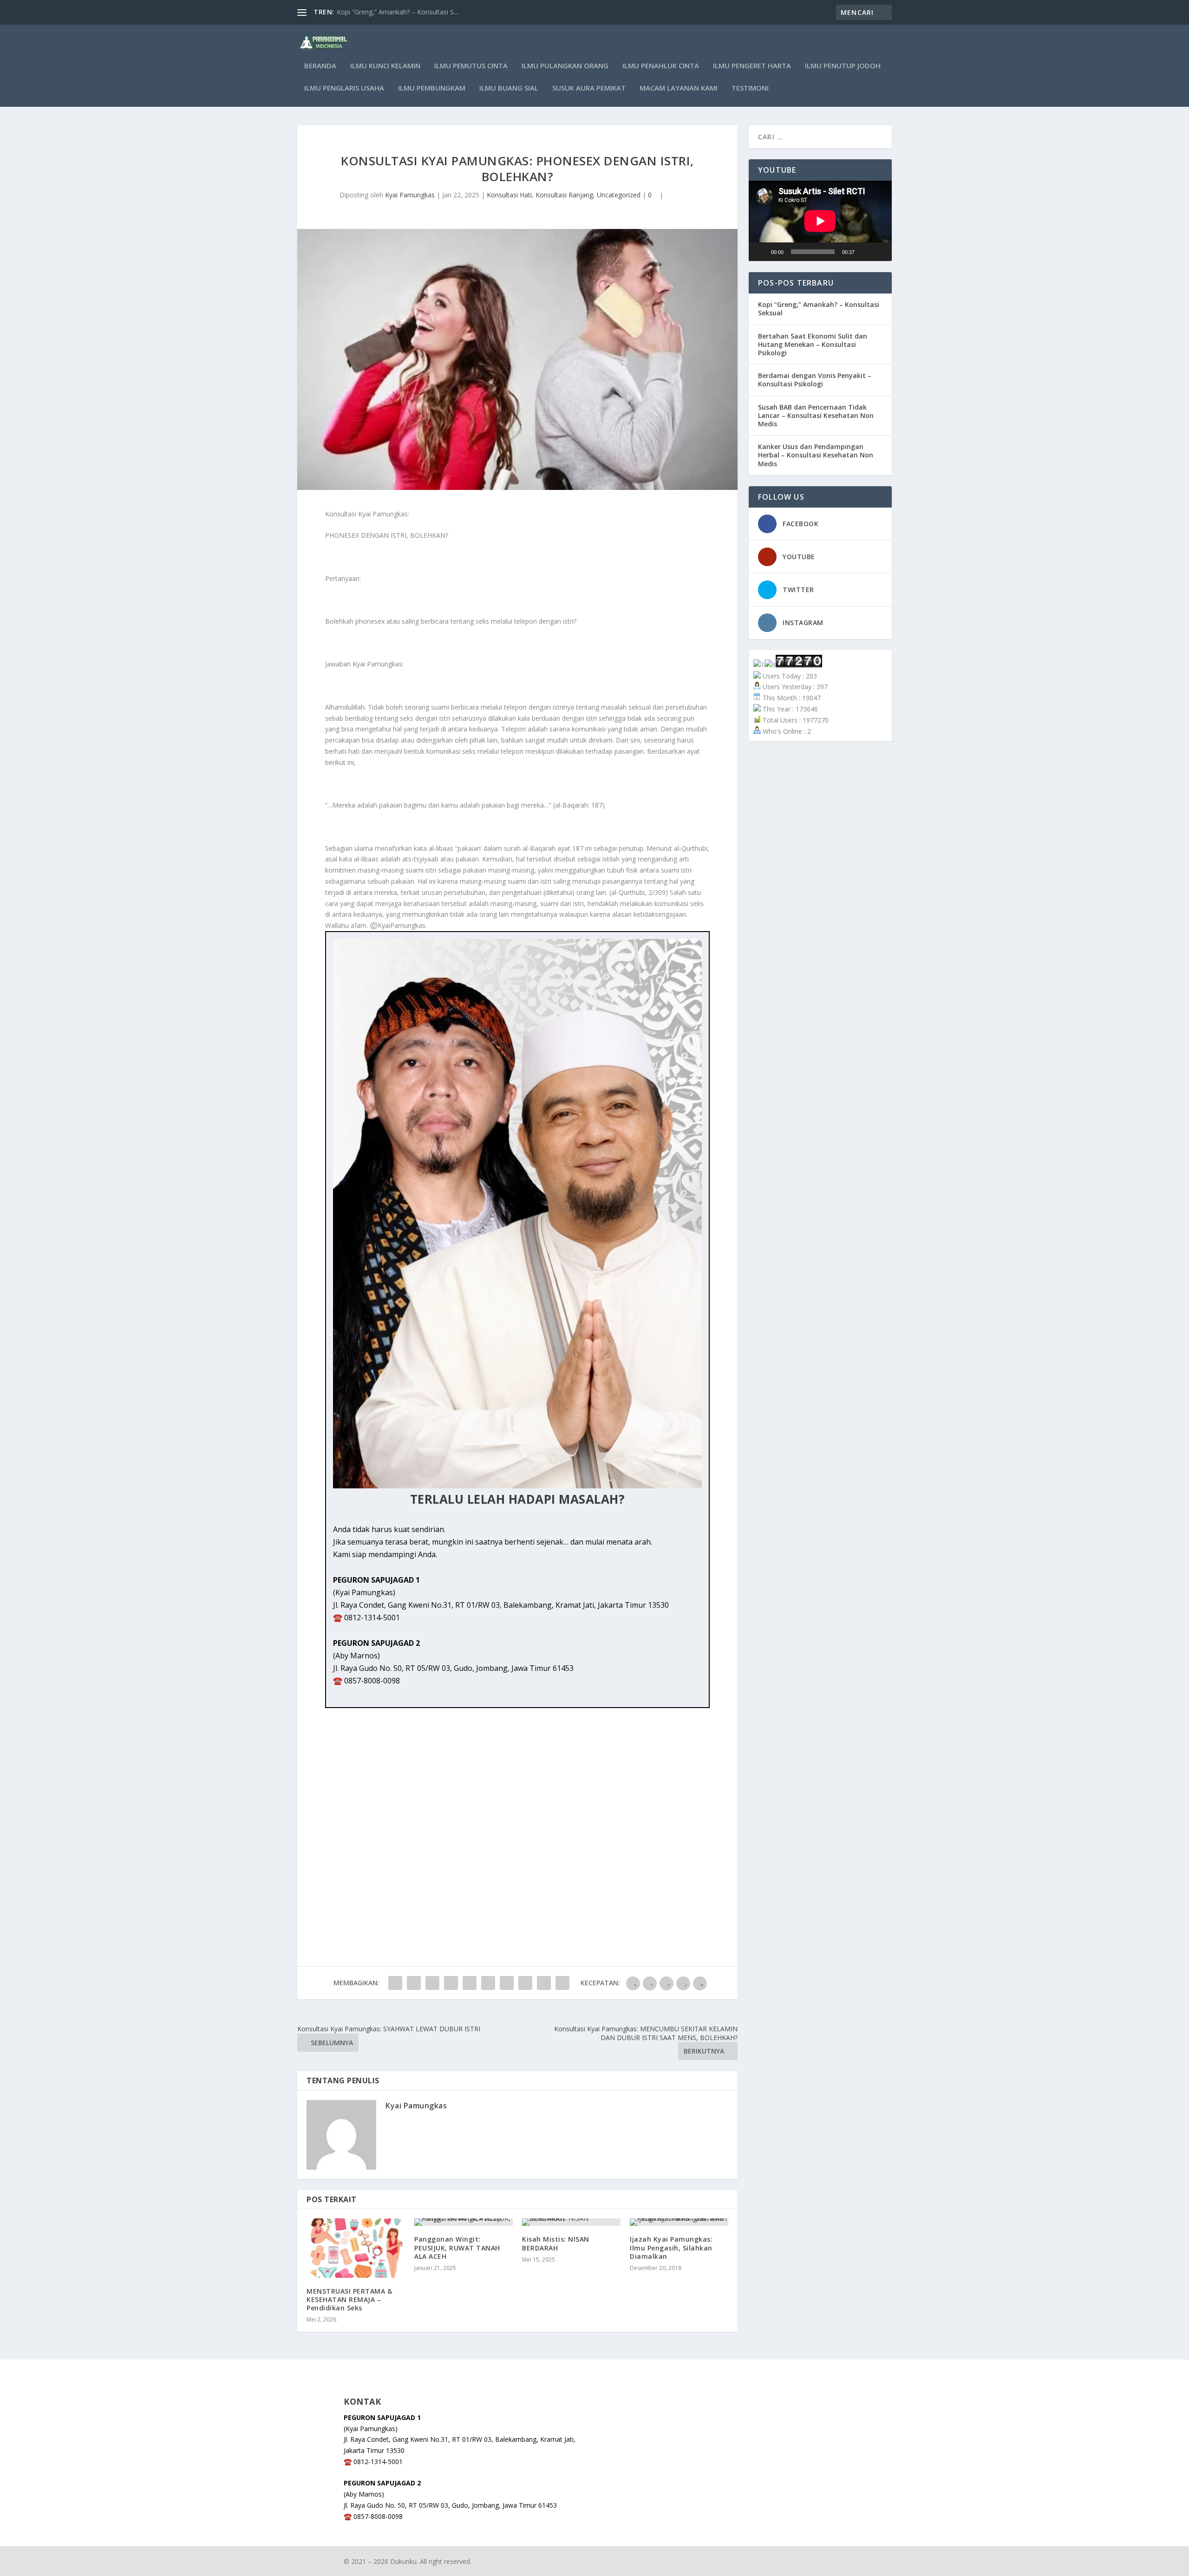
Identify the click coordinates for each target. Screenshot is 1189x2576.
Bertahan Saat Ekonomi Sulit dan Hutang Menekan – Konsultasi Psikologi (813, 344)
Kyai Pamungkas (410, 195)
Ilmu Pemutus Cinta (471, 66)
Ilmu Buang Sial (509, 88)
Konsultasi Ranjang (564, 195)
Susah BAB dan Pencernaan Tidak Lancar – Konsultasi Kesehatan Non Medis (816, 415)
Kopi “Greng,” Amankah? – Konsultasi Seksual (819, 309)
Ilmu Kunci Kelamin (385, 66)
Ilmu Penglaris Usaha (344, 88)
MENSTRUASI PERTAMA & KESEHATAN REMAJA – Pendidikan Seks (349, 2299)
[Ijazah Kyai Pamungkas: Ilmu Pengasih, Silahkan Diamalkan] (679, 2222)
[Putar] (761, 252)
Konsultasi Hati (509, 195)
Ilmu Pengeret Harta (752, 66)
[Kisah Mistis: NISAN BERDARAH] (571, 2222)
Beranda (320, 66)
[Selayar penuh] (880, 252)
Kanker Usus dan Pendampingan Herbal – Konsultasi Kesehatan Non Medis (816, 455)
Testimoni (750, 88)
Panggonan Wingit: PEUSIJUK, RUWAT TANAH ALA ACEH (457, 2247)
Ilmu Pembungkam (432, 88)
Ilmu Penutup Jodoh (843, 66)
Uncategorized (619, 195)
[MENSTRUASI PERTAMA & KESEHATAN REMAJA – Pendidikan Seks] (356, 2248)
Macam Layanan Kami (679, 88)
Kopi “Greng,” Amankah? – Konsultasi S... (397, 12)
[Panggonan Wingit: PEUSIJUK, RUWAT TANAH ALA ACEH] (464, 2222)
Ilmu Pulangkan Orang (565, 66)
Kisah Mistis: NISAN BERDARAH (556, 2243)
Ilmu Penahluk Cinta (661, 66)
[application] (820, 221)
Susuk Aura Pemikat (589, 88)
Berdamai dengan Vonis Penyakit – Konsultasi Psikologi (815, 380)
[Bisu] (865, 252)
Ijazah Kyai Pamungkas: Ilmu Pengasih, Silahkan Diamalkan (671, 2247)
